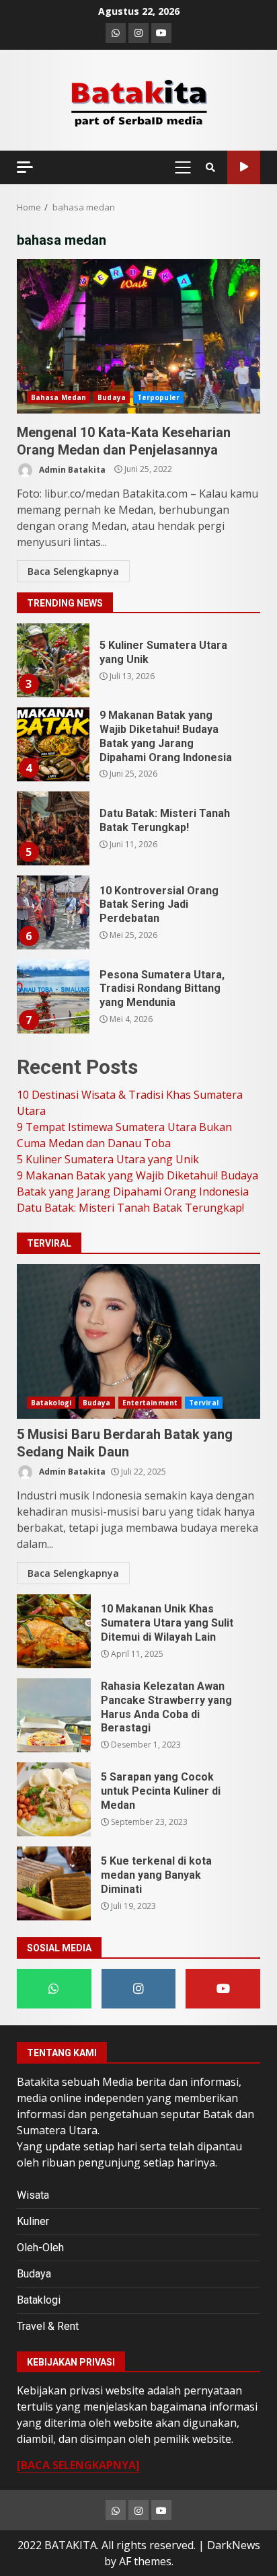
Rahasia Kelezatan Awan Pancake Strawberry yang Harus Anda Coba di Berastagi (54, 1715)
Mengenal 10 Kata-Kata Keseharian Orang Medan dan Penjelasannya (138, 336)
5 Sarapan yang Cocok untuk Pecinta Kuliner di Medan (54, 1799)
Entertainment (150, 1403)
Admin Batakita (71, 469)
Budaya (112, 397)
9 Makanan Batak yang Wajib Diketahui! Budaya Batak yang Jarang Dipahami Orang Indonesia (52, 744)
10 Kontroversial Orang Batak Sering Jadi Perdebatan (52, 912)
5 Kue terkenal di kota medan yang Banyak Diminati (54, 1883)
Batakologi (51, 1403)
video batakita (244, 167)
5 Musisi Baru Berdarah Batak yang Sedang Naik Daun (138, 1341)
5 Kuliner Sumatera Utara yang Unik (52, 660)
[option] (138, 665)
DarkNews (234, 2545)
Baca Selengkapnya (73, 571)
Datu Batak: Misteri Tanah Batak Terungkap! (52, 828)
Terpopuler (158, 397)
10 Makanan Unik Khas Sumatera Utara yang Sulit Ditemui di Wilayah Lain (54, 1631)
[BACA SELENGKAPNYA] (78, 2465)
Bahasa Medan (58, 397)
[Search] (210, 167)
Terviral (204, 1403)
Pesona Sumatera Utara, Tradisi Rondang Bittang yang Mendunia (52, 997)
